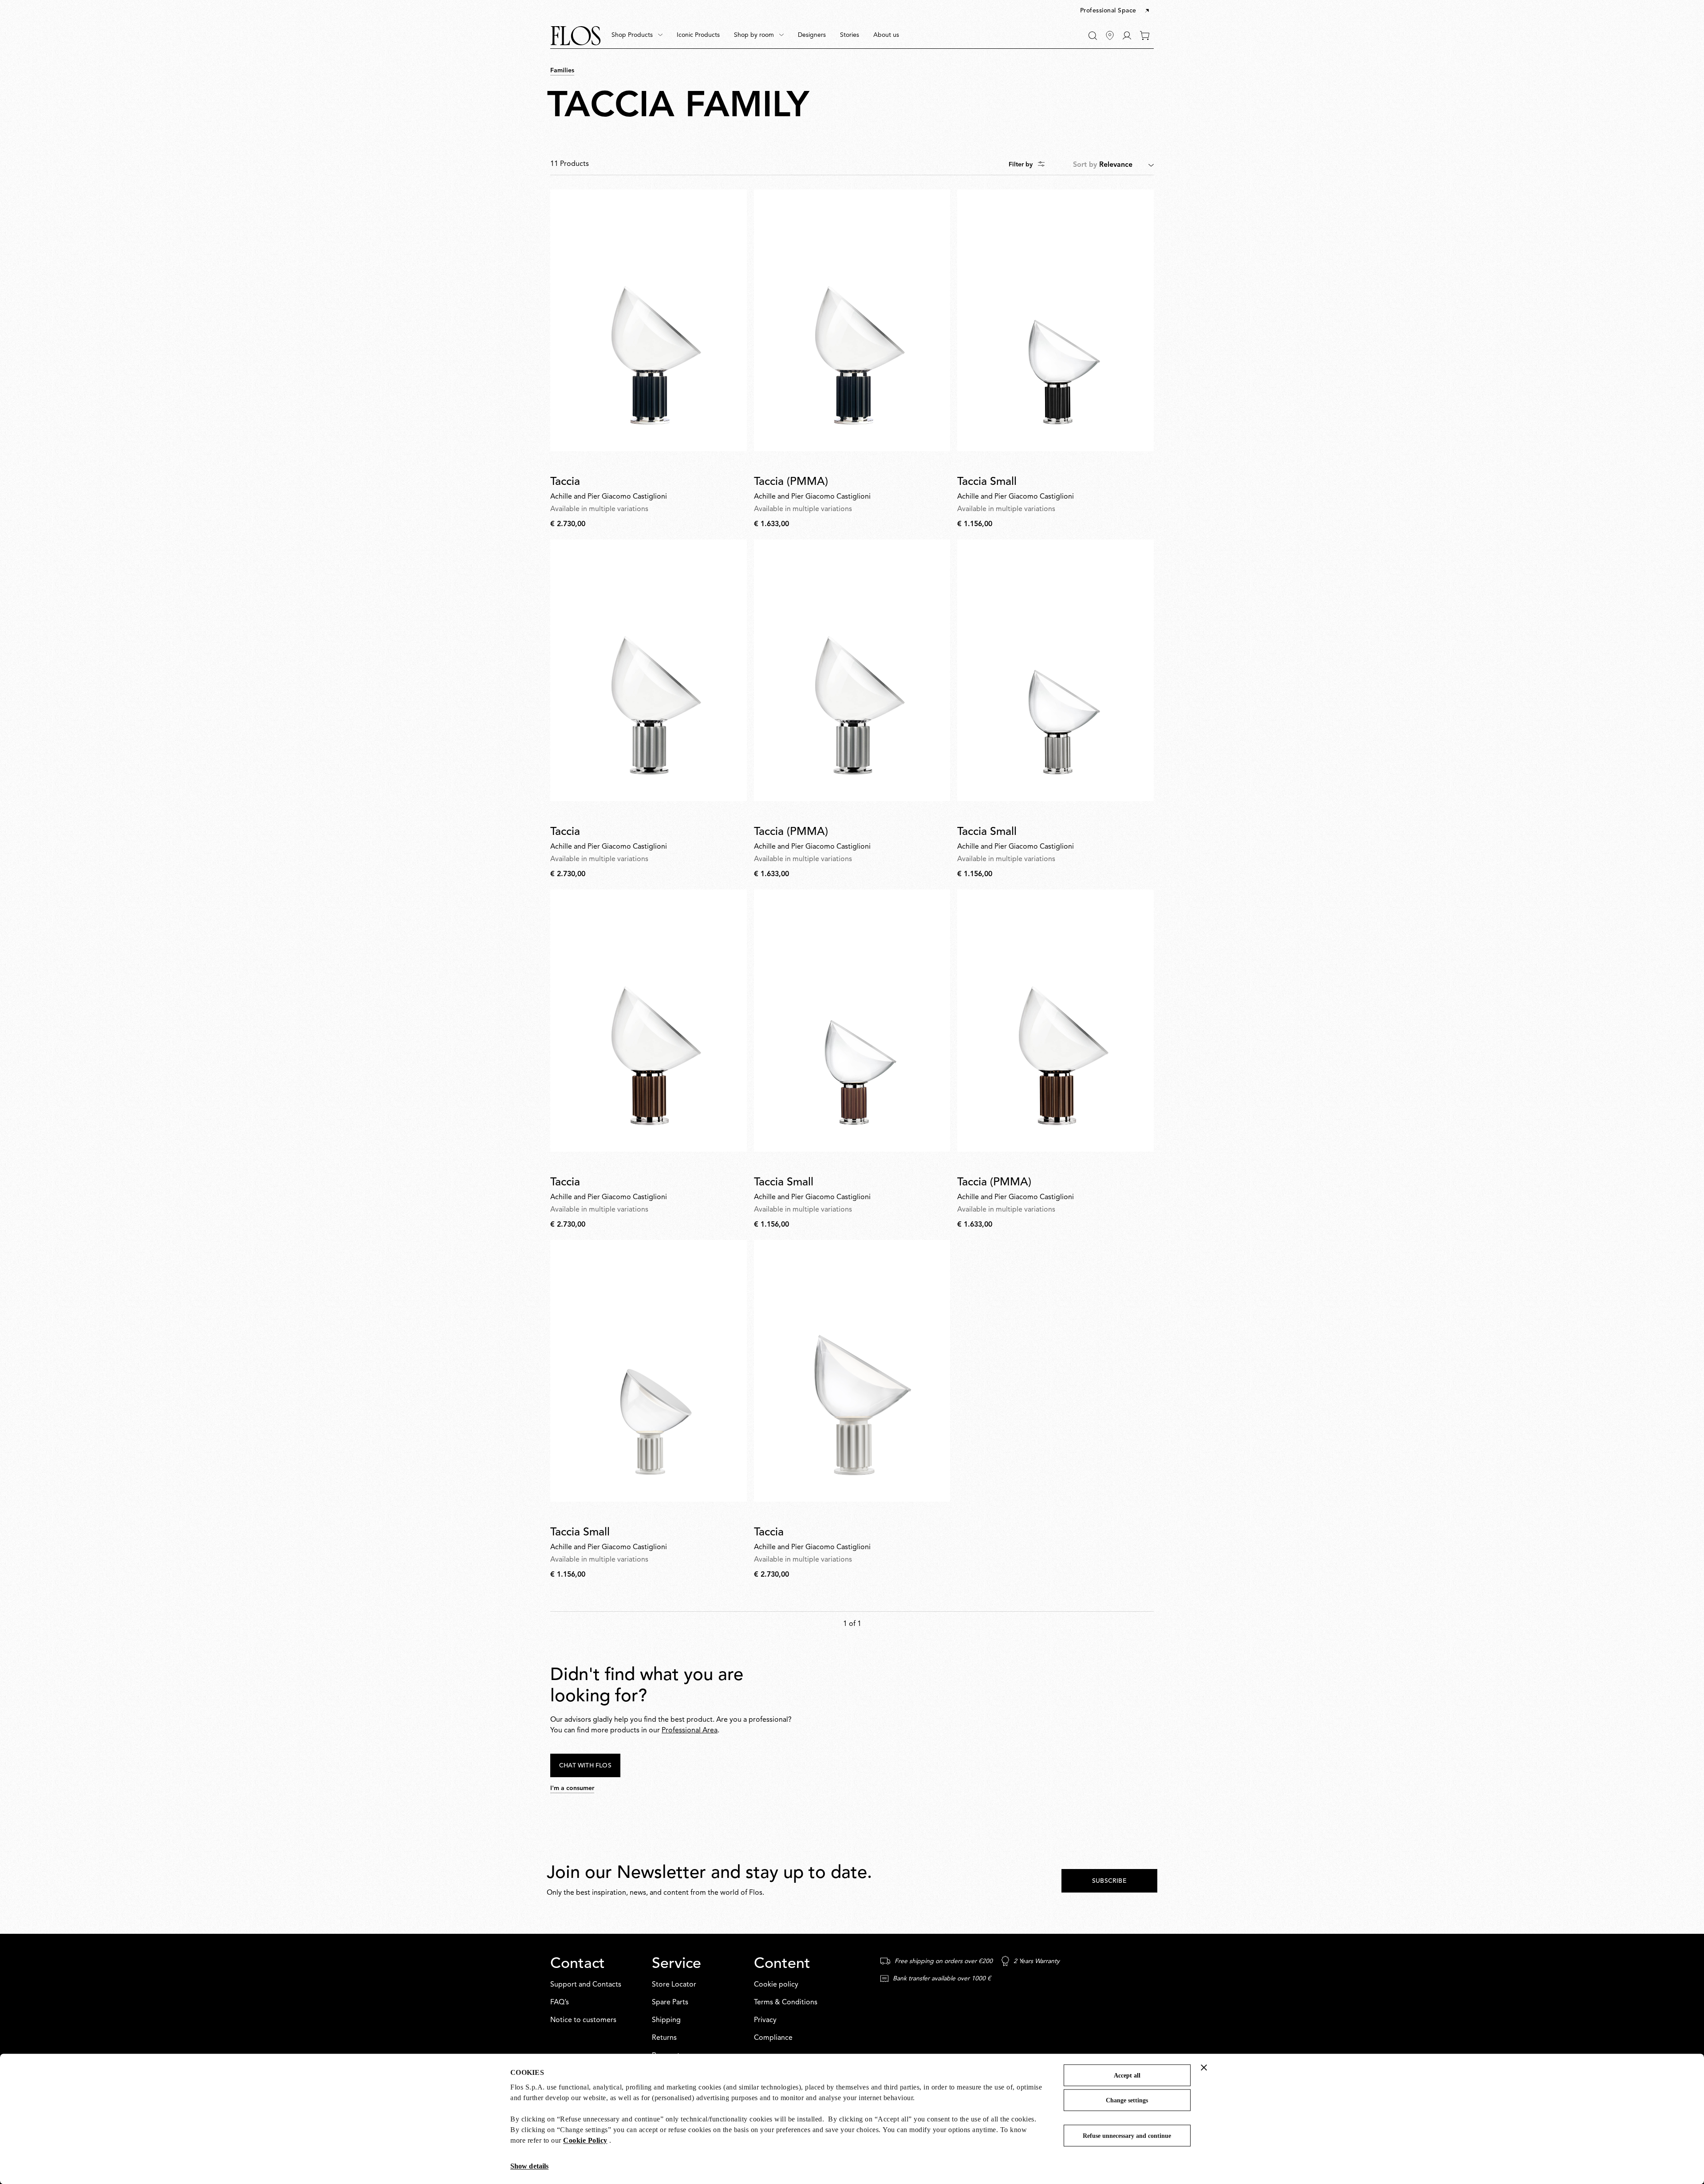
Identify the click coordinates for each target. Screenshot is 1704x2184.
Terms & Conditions (786, 2003)
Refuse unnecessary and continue (1127, 2136)
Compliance (773, 2038)
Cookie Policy (585, 2140)
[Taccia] (649, 320)
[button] (1115, 11)
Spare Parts (670, 2003)
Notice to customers (583, 2020)
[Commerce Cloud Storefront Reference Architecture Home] (576, 36)
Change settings (1127, 2100)
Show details (529, 2166)
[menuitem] (637, 35)
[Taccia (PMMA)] (852, 320)
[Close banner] (1204, 2067)
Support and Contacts (586, 1985)
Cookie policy (776, 1985)
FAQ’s (560, 2003)
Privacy (765, 2020)
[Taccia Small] (1055, 320)
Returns (664, 2038)
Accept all (1127, 2076)
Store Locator (674, 1985)
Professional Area (690, 1731)
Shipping (666, 2020)
